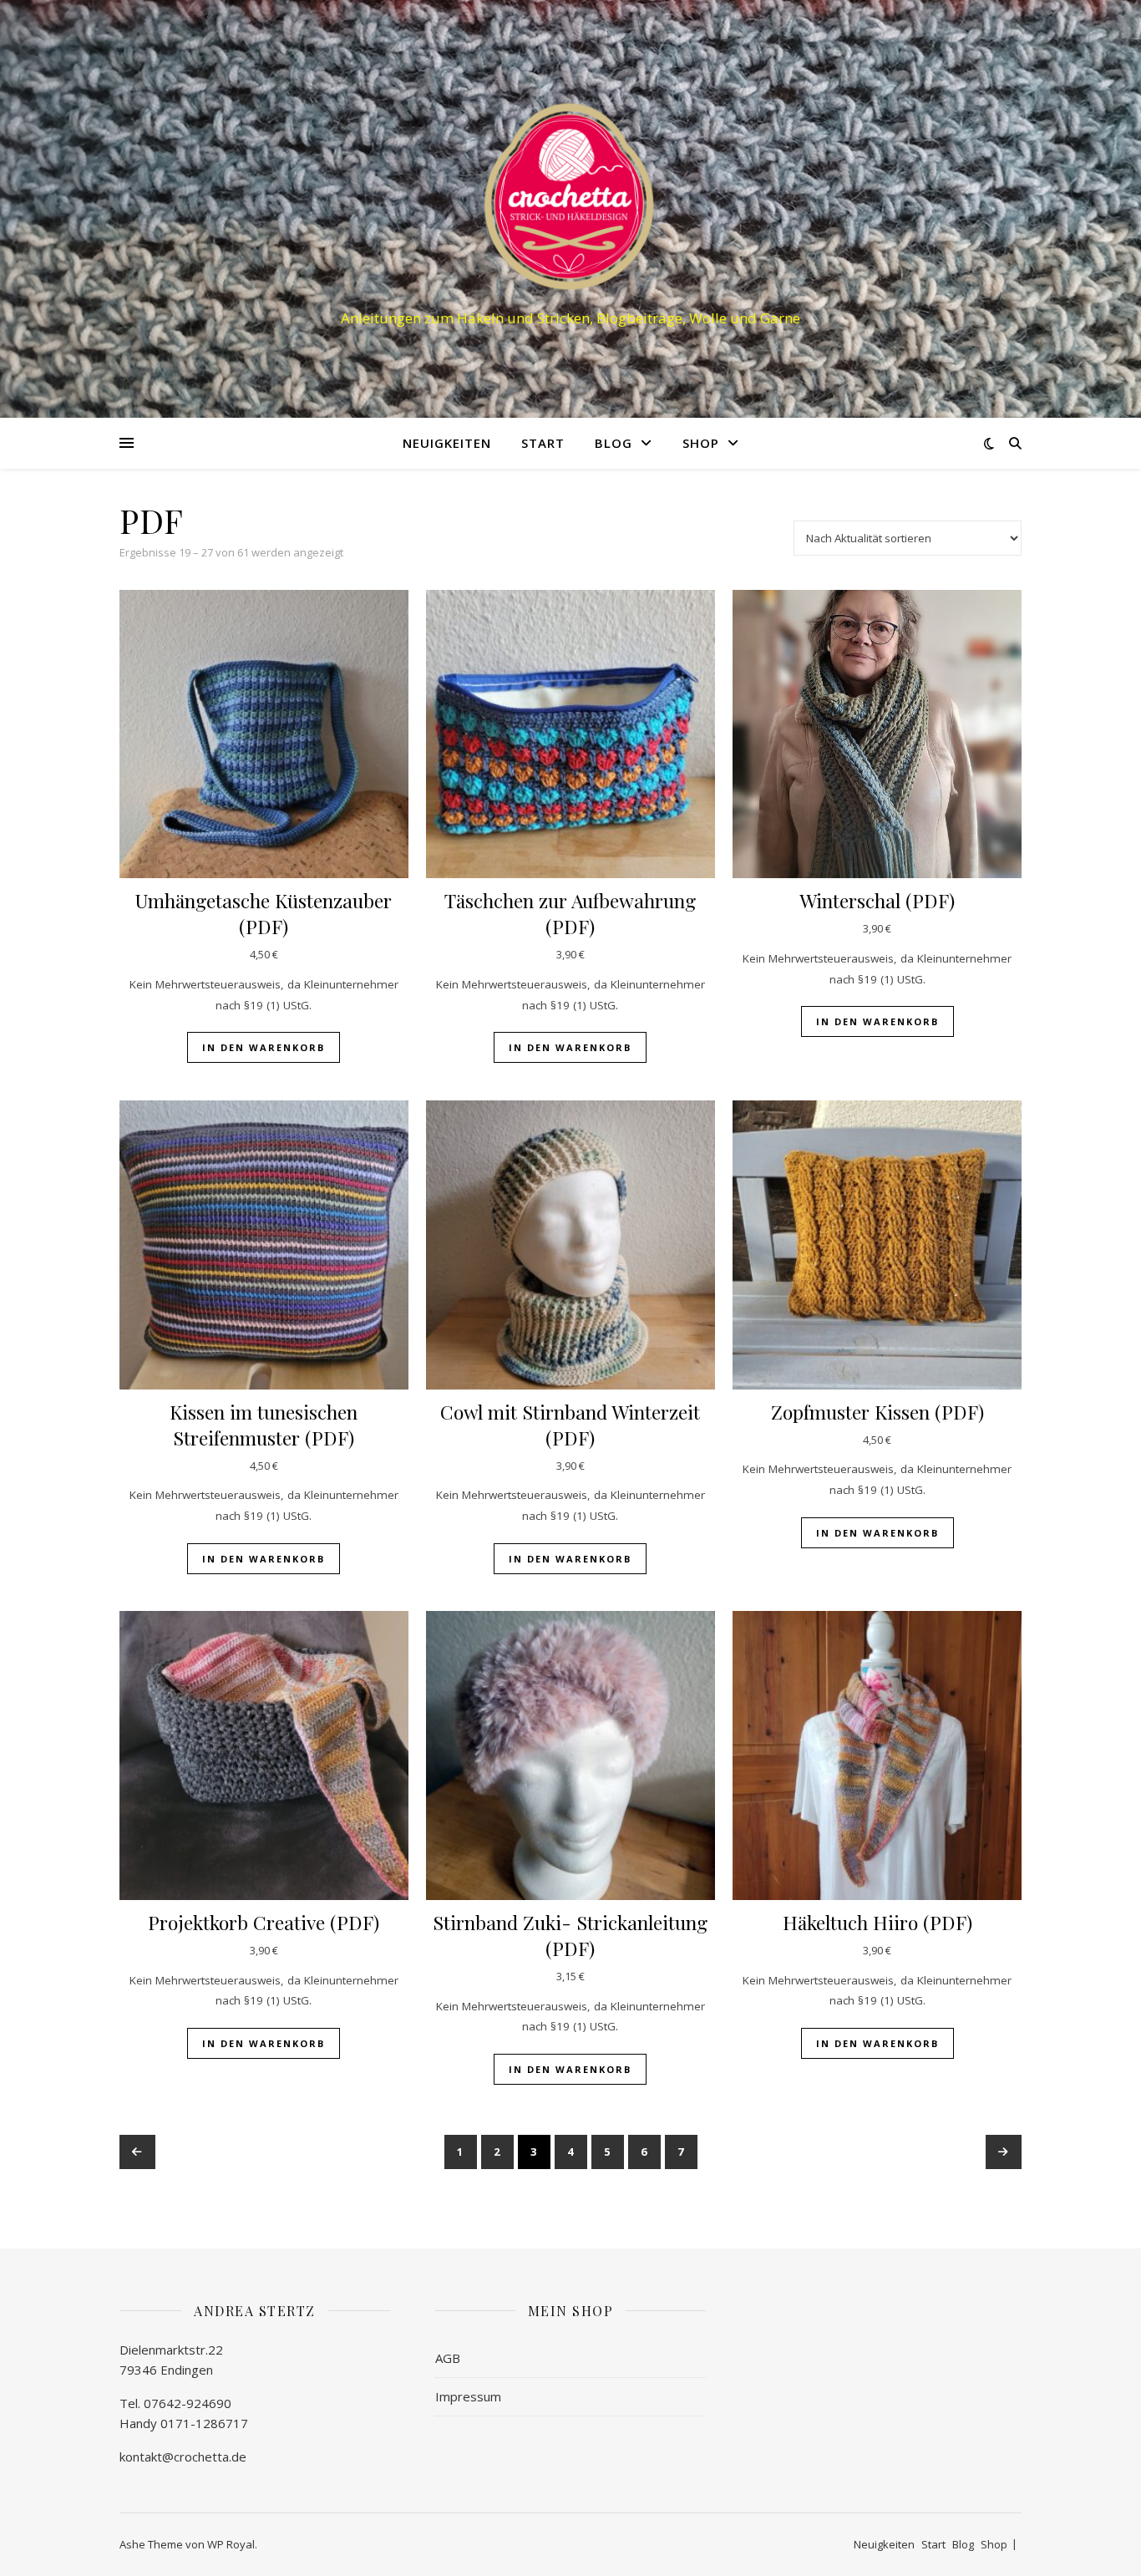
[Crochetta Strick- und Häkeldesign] (570, 194)
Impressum (468, 2396)
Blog (614, 443)
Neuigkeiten (447, 443)
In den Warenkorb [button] (264, 1047)
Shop (701, 443)
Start (543, 443)
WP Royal (231, 2544)
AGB (448, 2358)
